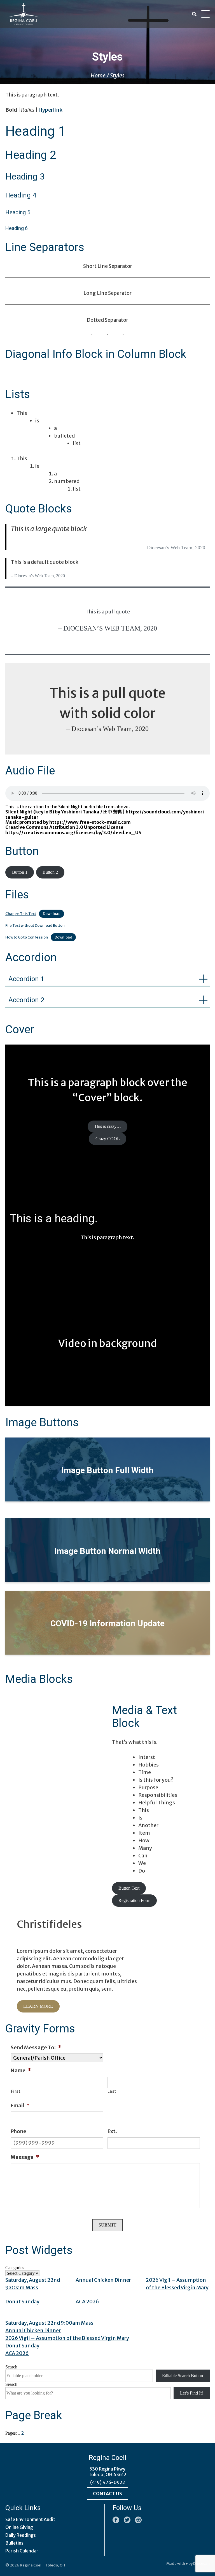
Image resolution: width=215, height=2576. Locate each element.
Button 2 (50, 872)
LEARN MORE (38, 2006)
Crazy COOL (108, 1139)
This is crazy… (107, 1126)
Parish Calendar (22, 2551)
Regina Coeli (31, 2565)
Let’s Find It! (191, 2393)
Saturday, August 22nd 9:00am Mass (49, 2323)
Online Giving (19, 2527)
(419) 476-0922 (108, 2482)
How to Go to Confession (27, 937)
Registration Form (134, 1900)
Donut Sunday (22, 2302)
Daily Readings (21, 2535)
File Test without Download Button (35, 925)
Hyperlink (50, 110)
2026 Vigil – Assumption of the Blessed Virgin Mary (67, 2338)
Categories (15, 2268)
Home (98, 75)
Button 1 (20, 872)
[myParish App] (138, 2520)
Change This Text (21, 914)
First (16, 2091)
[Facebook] (116, 2520)
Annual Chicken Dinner (103, 2280)
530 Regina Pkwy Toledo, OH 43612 (107, 2472)
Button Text (129, 1888)
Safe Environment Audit (30, 2519)
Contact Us (107, 2494)
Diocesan (201, 2564)
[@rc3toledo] (127, 2520)
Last (112, 2091)
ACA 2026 (87, 2302)
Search (11, 2367)
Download (52, 914)
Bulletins (14, 2543)
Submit (107, 2225)
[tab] (107, 979)
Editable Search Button (183, 2376)
